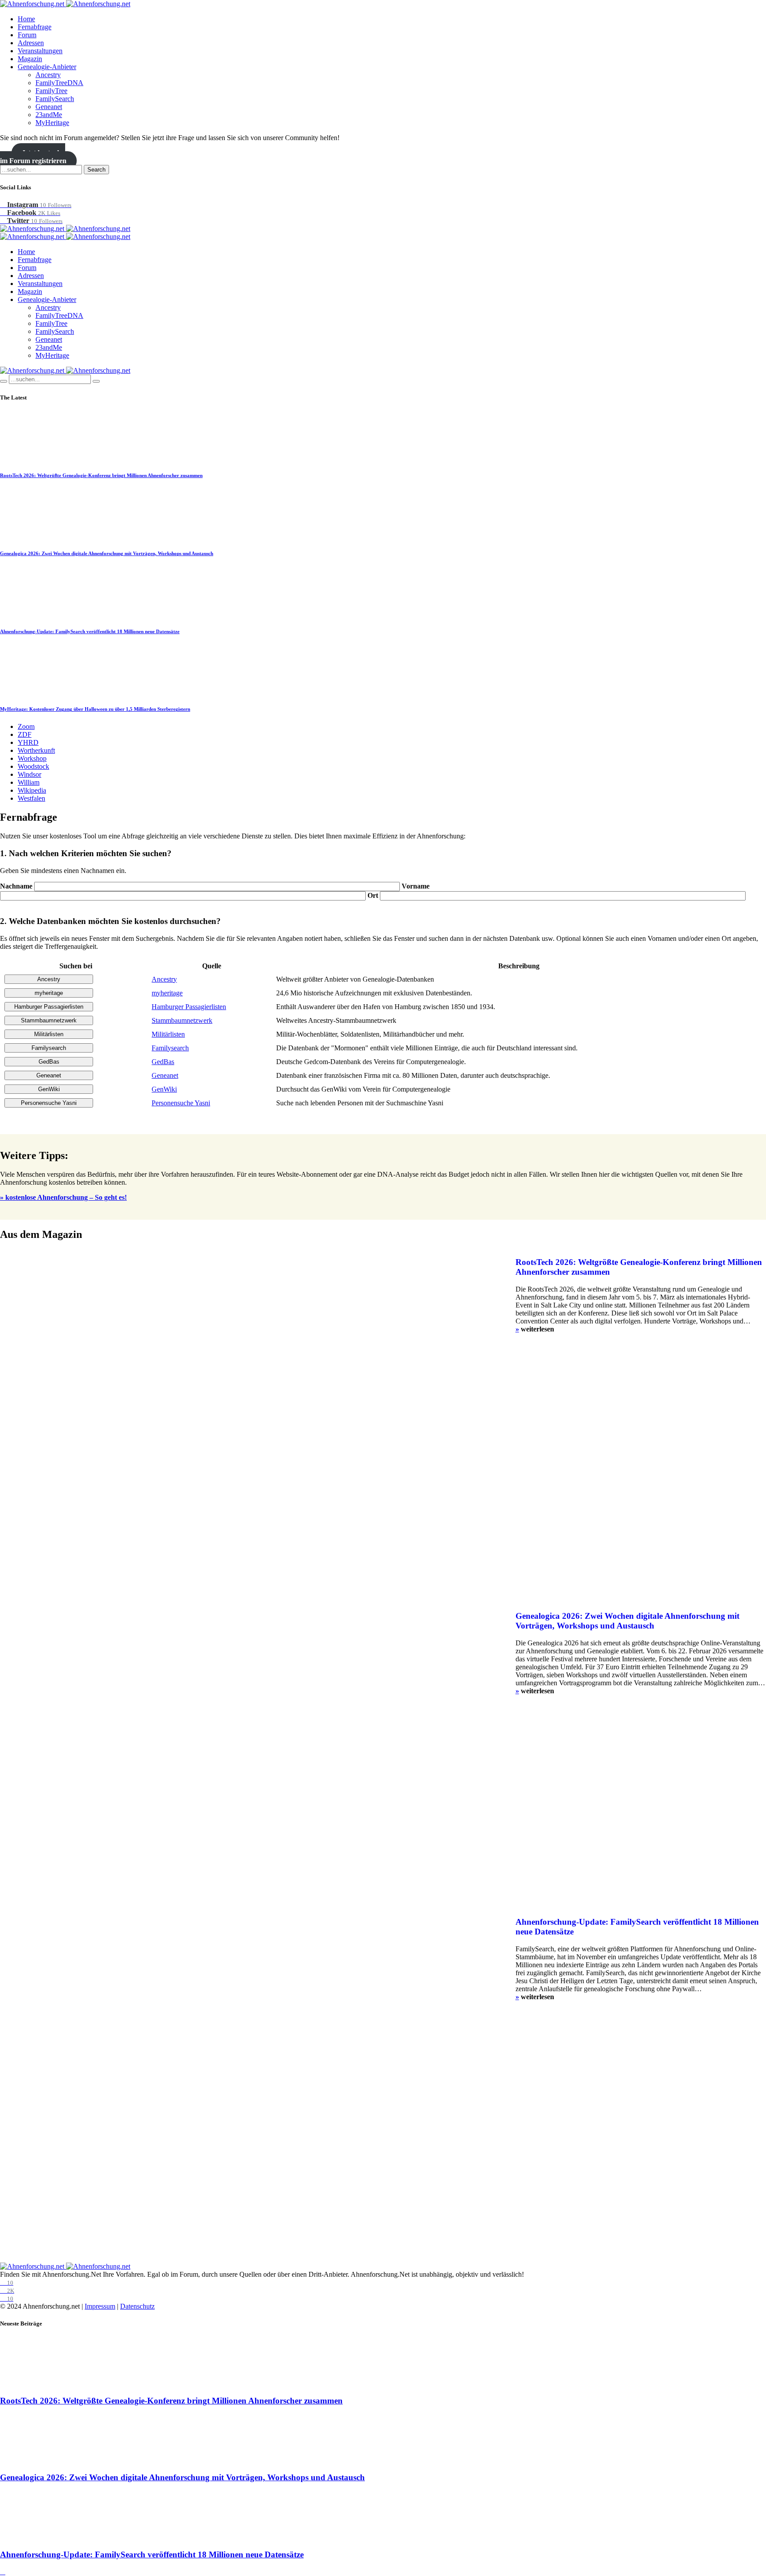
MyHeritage (52, 123)
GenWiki (164, 1089)
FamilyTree (51, 91)
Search (96, 170)
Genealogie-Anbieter (47, 67)
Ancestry (48, 75)
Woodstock (33, 766)
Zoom (26, 726)
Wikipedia (32, 790)
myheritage (167, 993)
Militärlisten (168, 1034)
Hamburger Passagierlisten (189, 1007)
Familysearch (170, 1048)
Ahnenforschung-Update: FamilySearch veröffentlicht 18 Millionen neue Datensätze (90, 631)
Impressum (100, 2306)
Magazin (30, 59)
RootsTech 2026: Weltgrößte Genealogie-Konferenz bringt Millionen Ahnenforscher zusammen (101, 475)
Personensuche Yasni (181, 1103)
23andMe (49, 115)
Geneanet (49, 107)
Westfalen (31, 798)
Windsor (29, 774)
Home (26, 19)
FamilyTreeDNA (59, 83)
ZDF (25, 734)
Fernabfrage (35, 27)
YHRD (28, 742)
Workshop (32, 758)
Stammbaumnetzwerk (182, 1020)
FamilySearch (55, 99)
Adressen (31, 43)
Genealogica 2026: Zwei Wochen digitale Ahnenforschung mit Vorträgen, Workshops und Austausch (107, 553)
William (29, 782)
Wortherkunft (36, 750)
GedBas (163, 1062)
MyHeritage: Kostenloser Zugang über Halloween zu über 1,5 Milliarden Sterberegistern (95, 709)
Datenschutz (137, 2306)
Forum (27, 35)
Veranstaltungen (40, 51)
